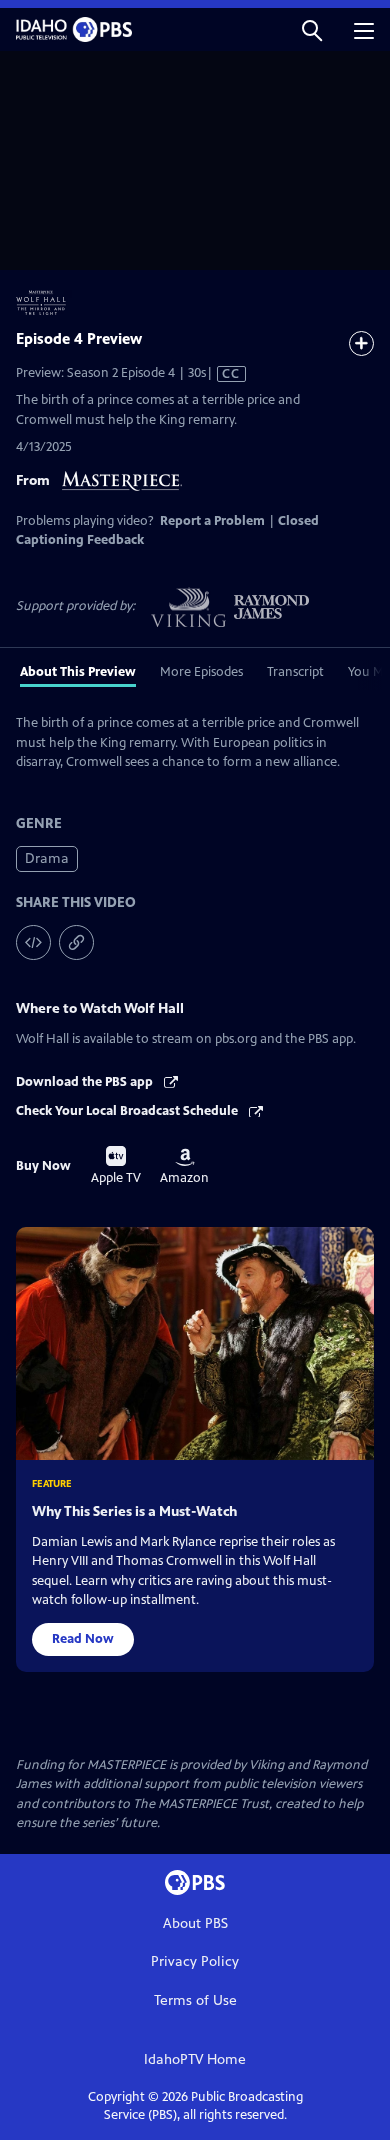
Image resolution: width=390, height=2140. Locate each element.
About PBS (195, 1923)
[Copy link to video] (76, 942)
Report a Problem (212, 521)
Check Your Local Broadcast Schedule (128, 1111)
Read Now (83, 1639)
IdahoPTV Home (195, 2059)
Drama (47, 858)
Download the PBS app (86, 1082)
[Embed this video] (33, 942)
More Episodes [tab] (201, 672)
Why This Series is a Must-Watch (134, 1511)
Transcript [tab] (295, 672)
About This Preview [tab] (78, 672)
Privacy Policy (195, 1961)
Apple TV (116, 1166)
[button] (312, 29)
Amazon (184, 1167)
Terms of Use (195, 2000)
